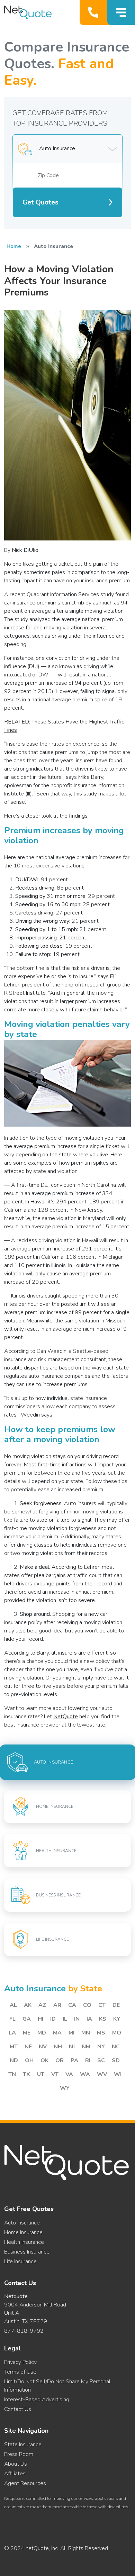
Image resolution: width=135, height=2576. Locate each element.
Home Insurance (23, 2232)
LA (12, 2033)
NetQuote (66, 1717)
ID (53, 2019)
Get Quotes (40, 202)
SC (101, 2060)
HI (40, 2019)
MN (86, 2033)
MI (71, 2033)
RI (88, 2060)
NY (101, 2047)
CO (87, 2005)
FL (12, 2019)
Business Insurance (27, 2252)
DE (116, 2005)
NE (28, 2047)
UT (41, 2074)
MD (42, 2033)
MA (57, 2033)
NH (58, 2047)
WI (118, 2074)
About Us (16, 2464)
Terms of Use (20, 2372)
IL (65, 2019)
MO (117, 2033)
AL (13, 2005)
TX (26, 2074)
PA (74, 2060)
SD (116, 2060)
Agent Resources (25, 2483)
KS (103, 2019)
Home (14, 246)
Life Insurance (20, 2261)
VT (55, 2074)
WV (102, 2074)
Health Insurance (24, 2242)
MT (14, 2047)
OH (29, 2060)
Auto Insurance (22, 2223)
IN (77, 2019)
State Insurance (23, 2445)
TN (12, 2074)
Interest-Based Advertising (37, 2400)
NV (43, 2047)
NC (116, 2047)
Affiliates (15, 2474)
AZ (42, 2005)
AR (57, 2005)
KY (117, 2019)
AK (28, 2005)
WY (65, 2088)
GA (27, 2019)
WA (85, 2074)
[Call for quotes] (95, 12)
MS (101, 2033)
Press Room (19, 2454)
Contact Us (18, 2409)
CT (102, 2005)
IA (89, 2019)
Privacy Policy (20, 2362)
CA (72, 2005)
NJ (72, 2047)
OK (44, 2060)
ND (14, 2060)
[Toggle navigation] (121, 12)
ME (27, 2033)
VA (69, 2074)
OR (60, 2060)
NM (86, 2047)
